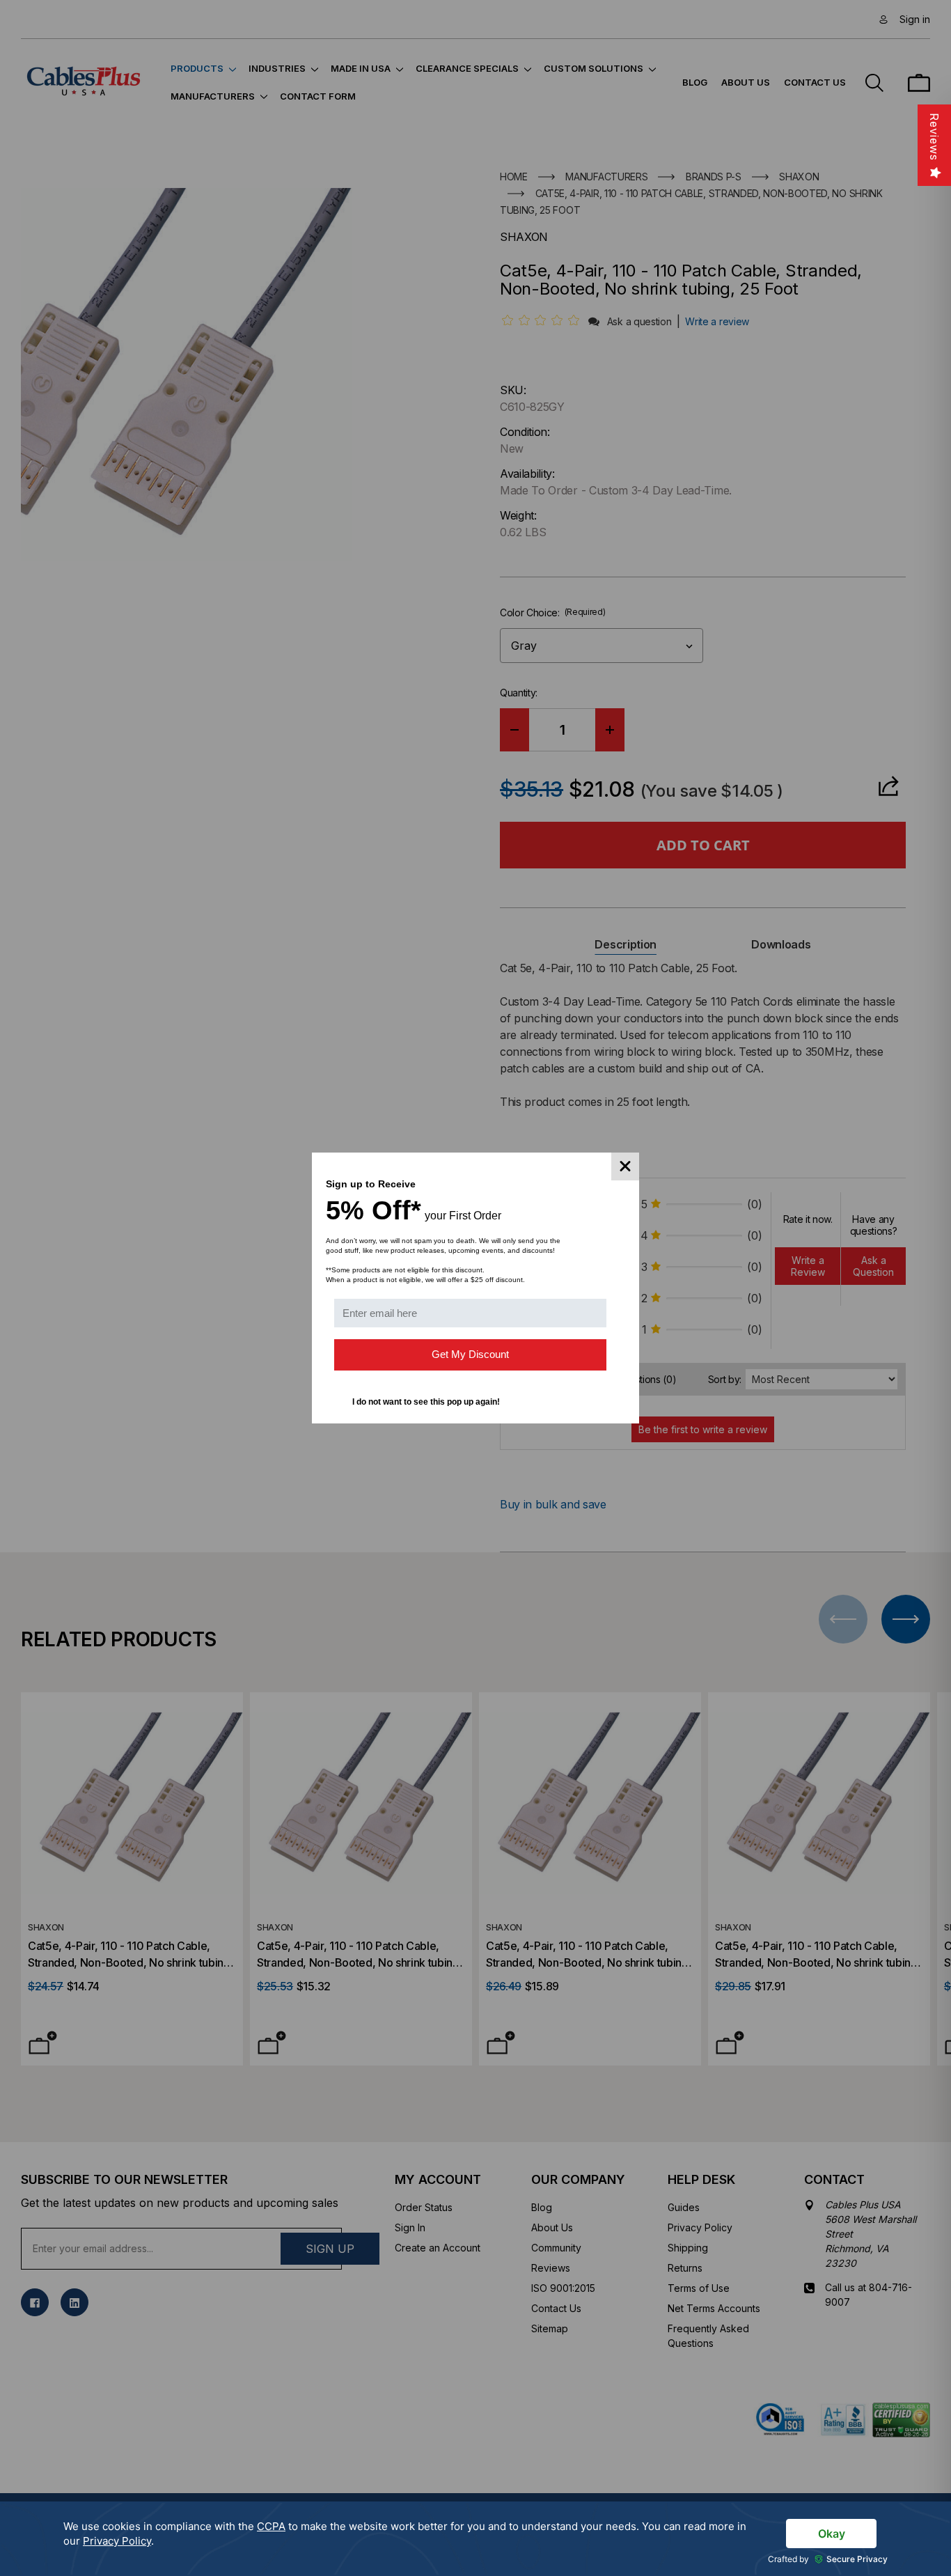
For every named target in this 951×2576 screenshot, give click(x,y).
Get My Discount (470, 1354)
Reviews (934, 137)
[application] (475, 2539)
